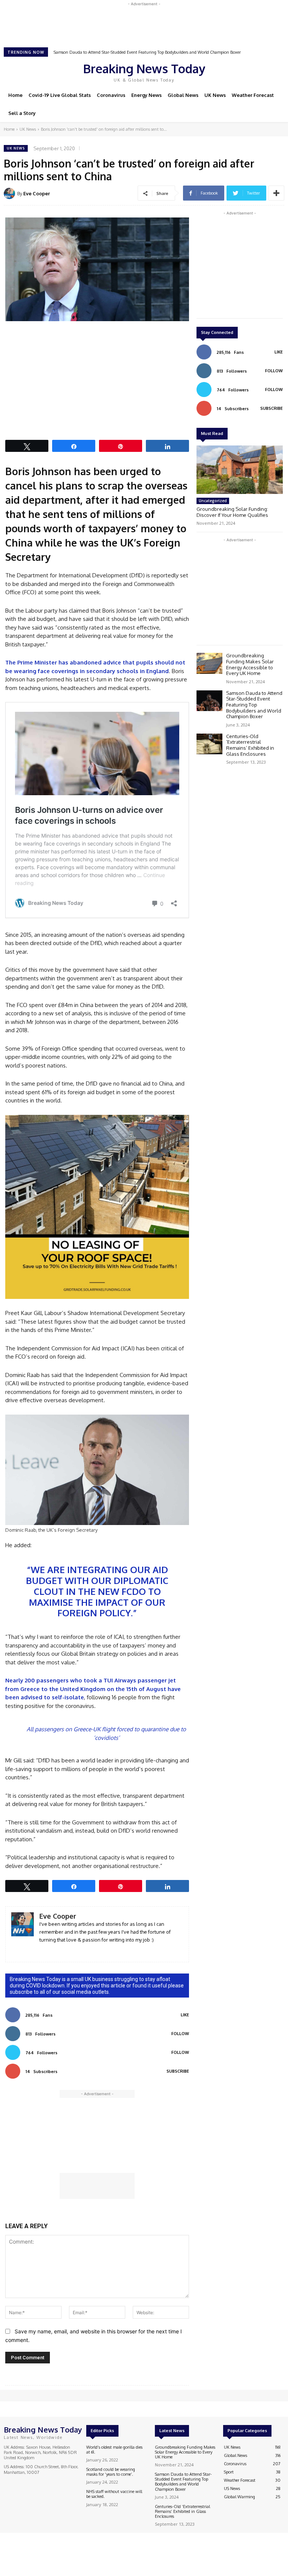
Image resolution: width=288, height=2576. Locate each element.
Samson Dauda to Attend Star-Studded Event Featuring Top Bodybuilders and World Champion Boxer (254, 705)
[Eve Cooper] (10, 193)
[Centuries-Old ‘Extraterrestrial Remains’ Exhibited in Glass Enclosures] (209, 744)
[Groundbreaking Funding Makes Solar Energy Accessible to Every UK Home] (209, 663)
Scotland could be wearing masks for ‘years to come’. (111, 2472)
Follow (180, 2034)
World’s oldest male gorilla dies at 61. (114, 2450)
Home (9, 129)
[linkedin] (42, 1951)
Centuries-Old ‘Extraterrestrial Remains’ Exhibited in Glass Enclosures (117, 52)
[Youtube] (261, 71)
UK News (28, 129)
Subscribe (178, 2071)
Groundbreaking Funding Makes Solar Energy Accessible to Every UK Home (250, 664)
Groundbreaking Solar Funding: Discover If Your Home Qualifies (232, 512)
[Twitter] (250, 71)
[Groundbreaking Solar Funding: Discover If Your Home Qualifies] (240, 470)
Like (185, 2015)
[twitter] (64, 1951)
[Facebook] (229, 71)
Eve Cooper (37, 193)
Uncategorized (213, 501)
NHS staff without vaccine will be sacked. (114, 2494)
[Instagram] (240, 71)
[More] (276, 193)
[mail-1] (53, 1951)
